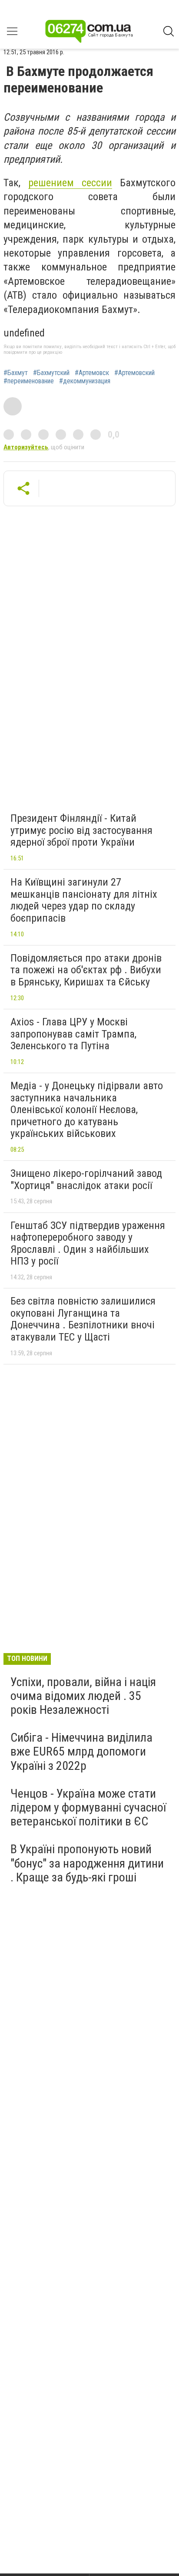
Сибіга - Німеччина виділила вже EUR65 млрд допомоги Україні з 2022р (81, 1751)
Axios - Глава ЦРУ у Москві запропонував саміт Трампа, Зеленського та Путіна (73, 1034)
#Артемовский (134, 373)
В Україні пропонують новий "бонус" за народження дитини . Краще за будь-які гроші (87, 1863)
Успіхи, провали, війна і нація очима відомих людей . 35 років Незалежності (83, 1696)
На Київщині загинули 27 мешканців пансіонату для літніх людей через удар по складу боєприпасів (84, 900)
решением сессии (70, 183)
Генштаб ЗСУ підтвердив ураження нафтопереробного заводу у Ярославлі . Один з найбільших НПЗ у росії (88, 1244)
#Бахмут (16, 373)
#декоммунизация (85, 381)
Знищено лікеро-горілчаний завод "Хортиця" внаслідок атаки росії (86, 1179)
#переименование (29, 381)
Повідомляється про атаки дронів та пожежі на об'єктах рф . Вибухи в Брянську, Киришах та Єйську (86, 970)
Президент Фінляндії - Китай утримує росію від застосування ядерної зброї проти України (81, 830)
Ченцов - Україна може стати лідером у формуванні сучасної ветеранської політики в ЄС (88, 1807)
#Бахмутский (51, 373)
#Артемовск (92, 373)
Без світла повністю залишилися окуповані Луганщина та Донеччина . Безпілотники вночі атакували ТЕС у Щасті (83, 1319)
